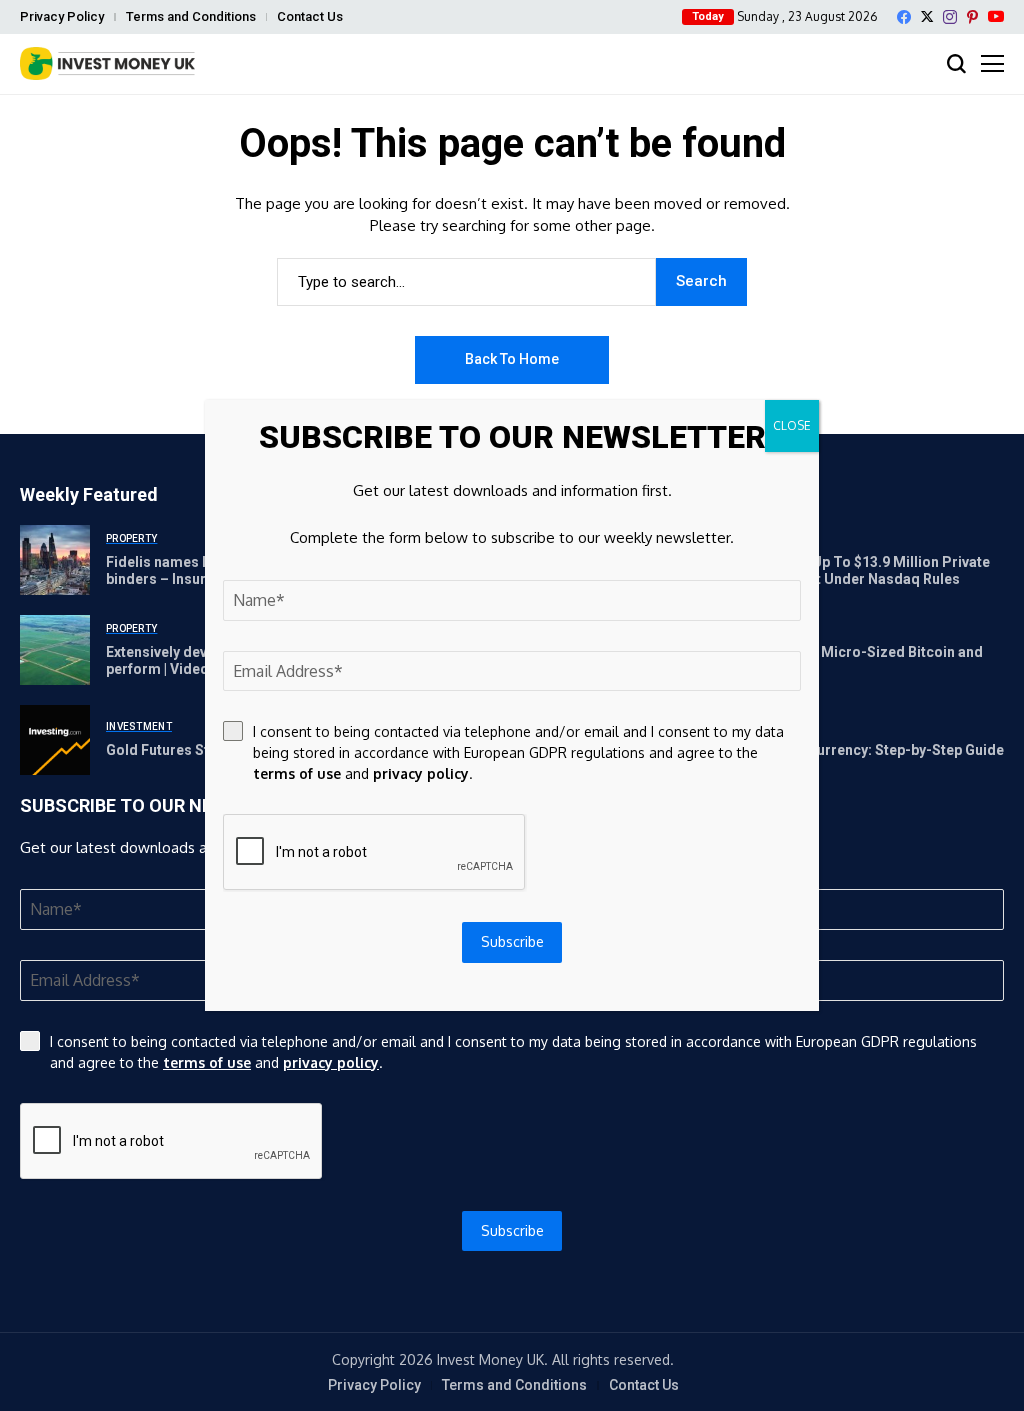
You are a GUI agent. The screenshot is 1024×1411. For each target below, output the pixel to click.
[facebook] (904, 17)
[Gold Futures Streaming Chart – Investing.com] (55, 740)
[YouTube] (996, 16)
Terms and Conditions (191, 16)
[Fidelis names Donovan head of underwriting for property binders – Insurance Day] (55, 560)
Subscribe (512, 1230)
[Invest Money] (107, 63)
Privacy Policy (62, 16)
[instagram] (950, 17)
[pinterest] (972, 17)
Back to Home (512, 359)
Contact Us (310, 16)
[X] (927, 16)
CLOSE (792, 425)
